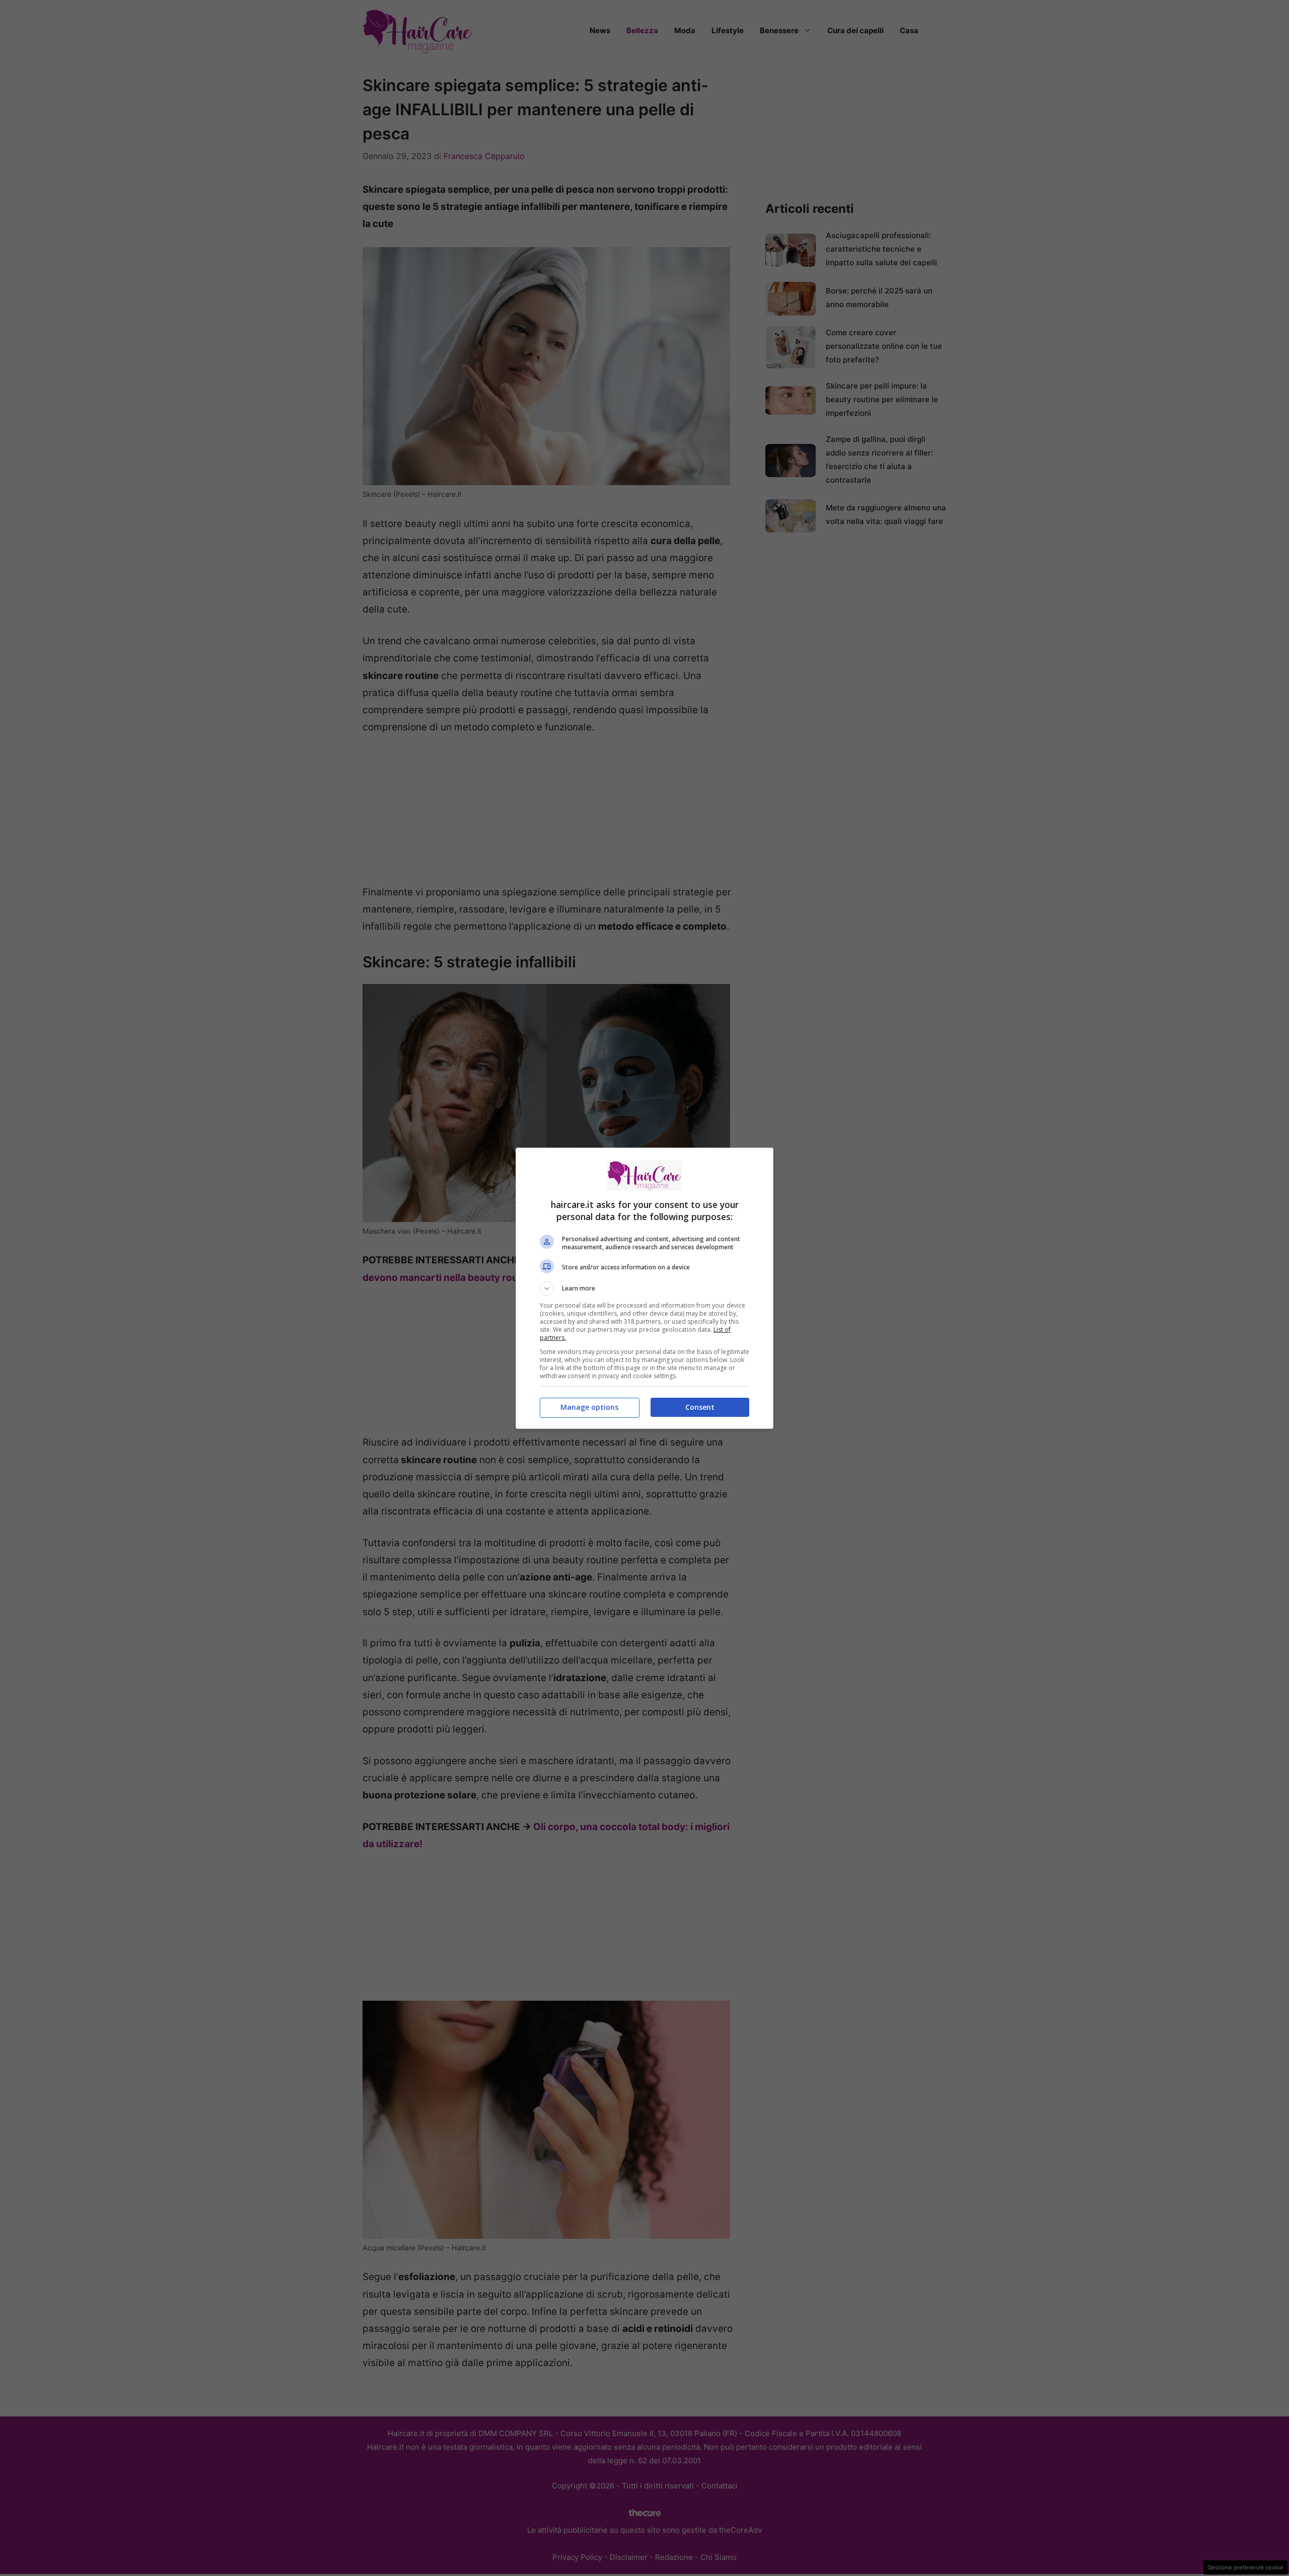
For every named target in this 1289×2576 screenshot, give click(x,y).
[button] (644, 1289)
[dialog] (644, 1288)
